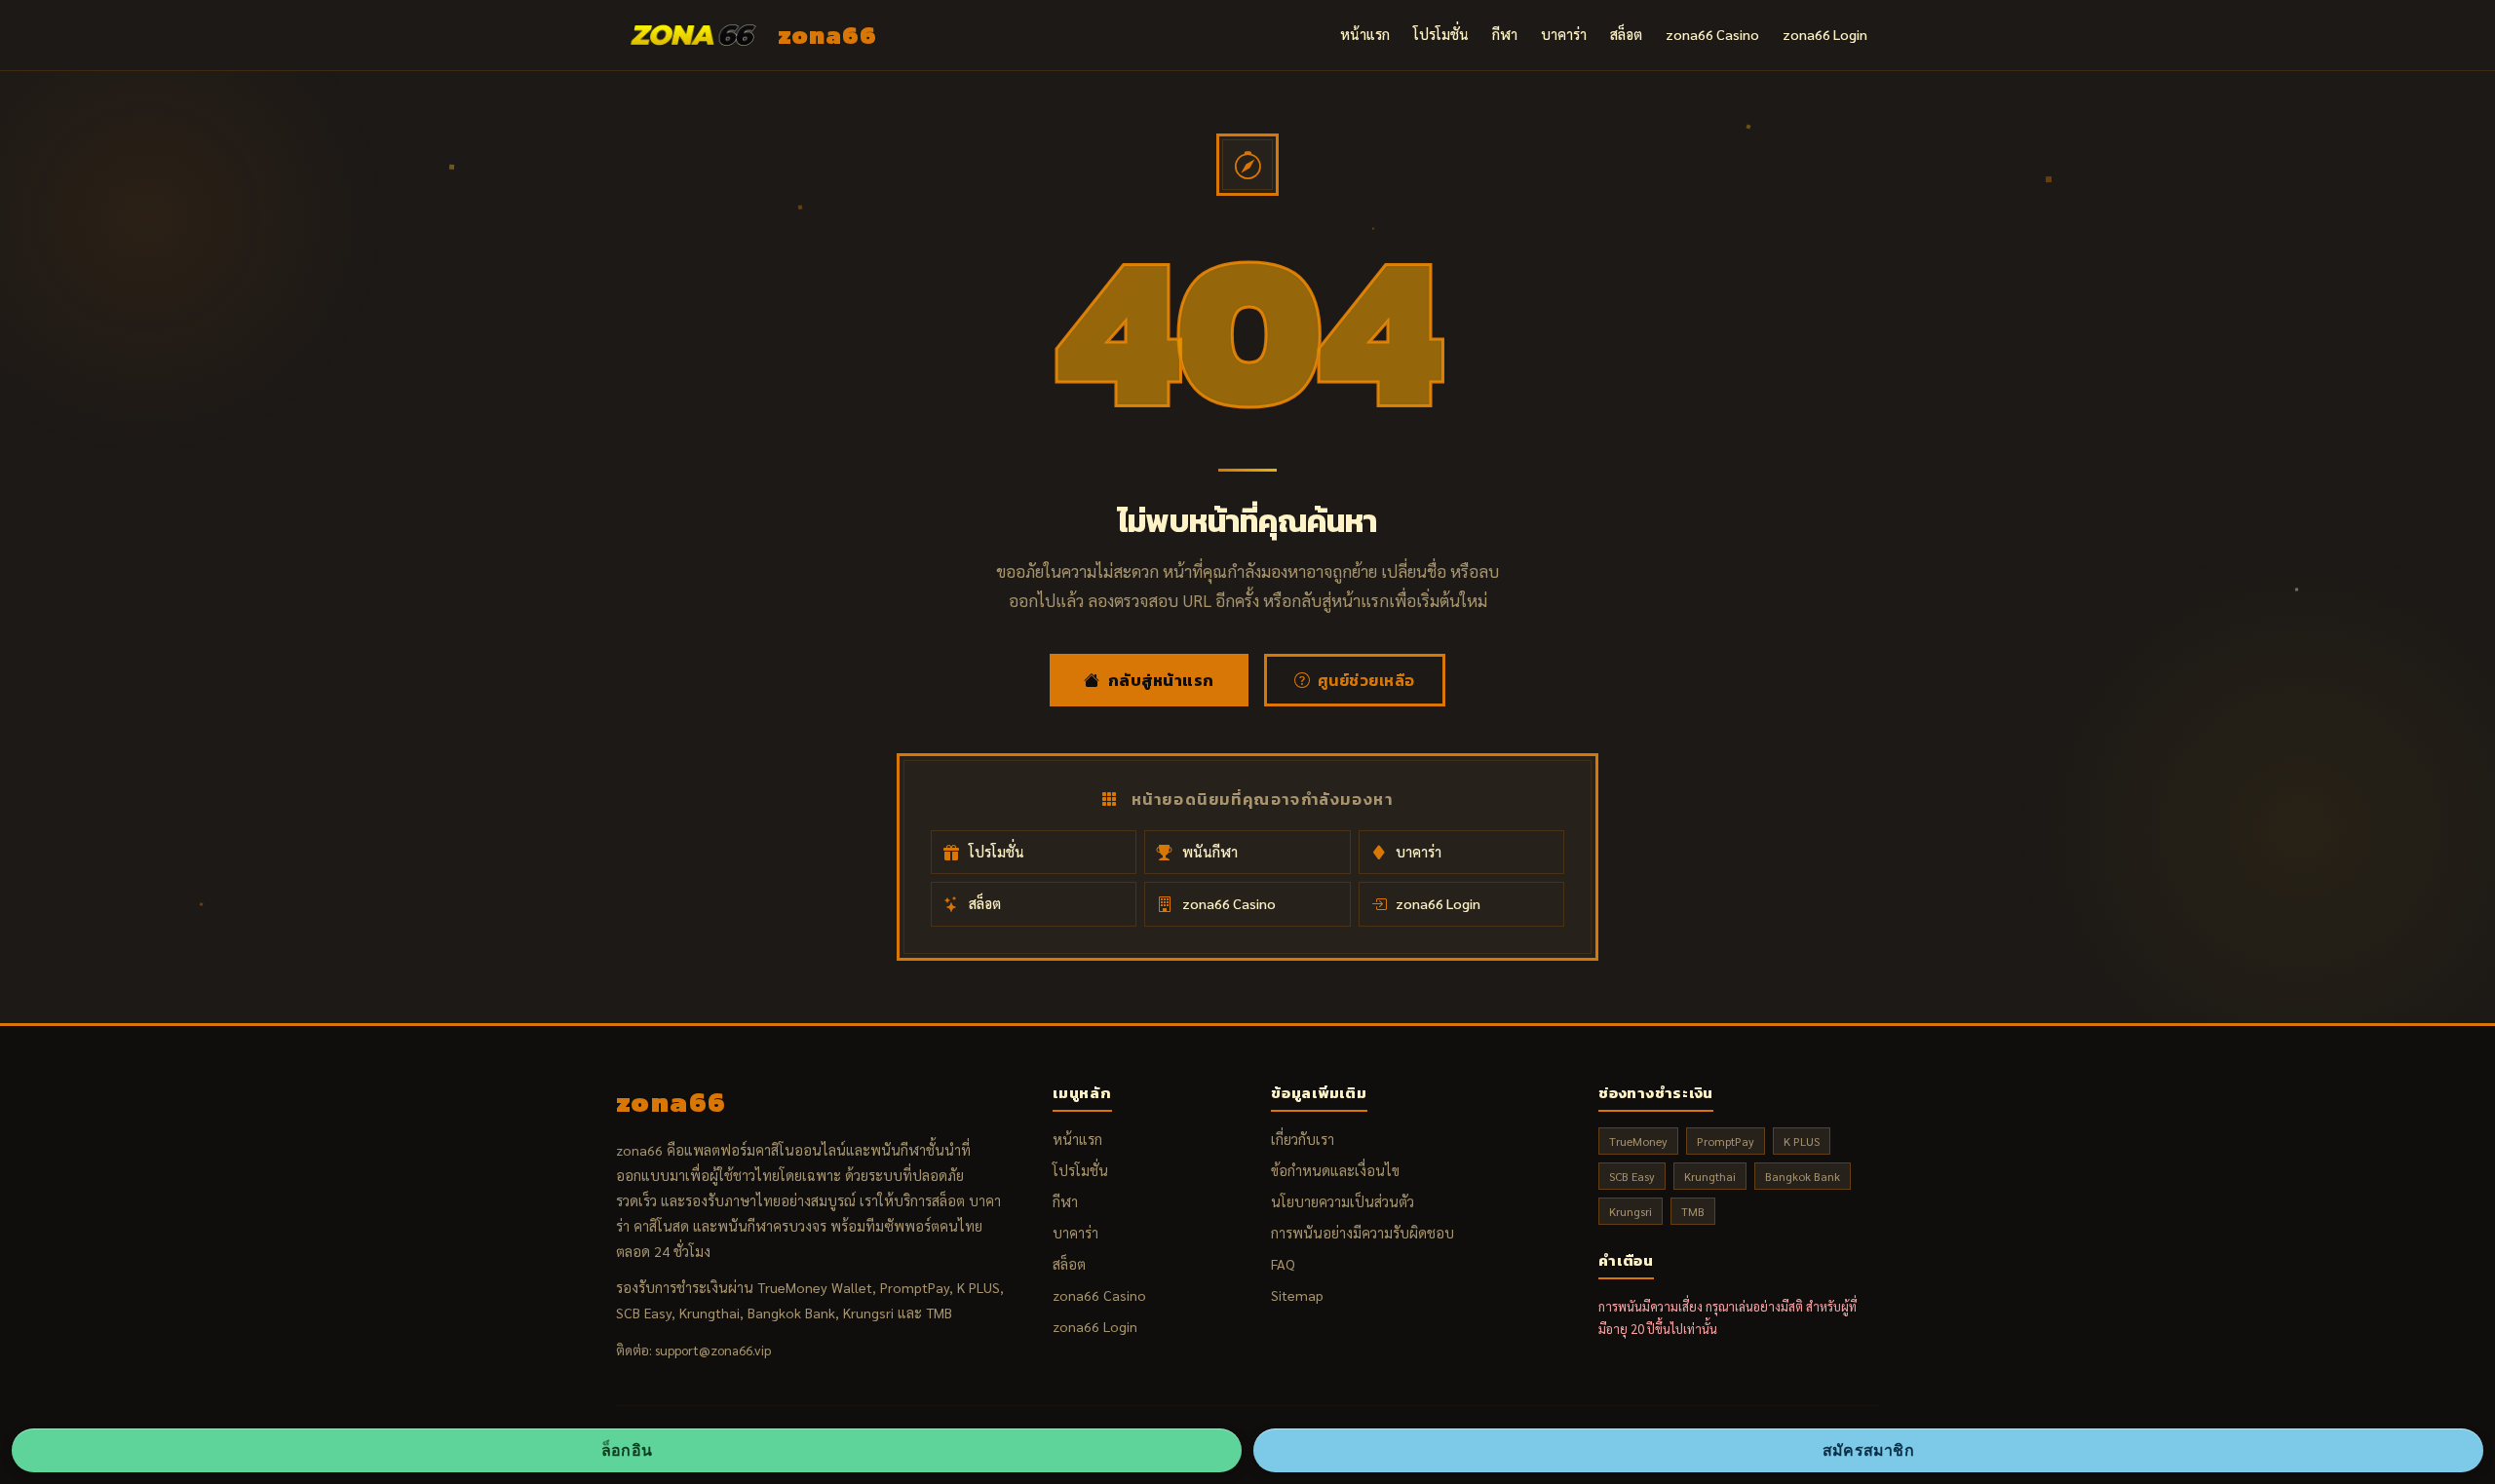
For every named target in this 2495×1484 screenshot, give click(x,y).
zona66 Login (1825, 34)
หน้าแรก (1365, 34)
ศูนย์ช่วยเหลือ (1366, 680)
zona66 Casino (1712, 34)
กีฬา (1505, 34)
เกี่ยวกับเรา (1303, 1139)
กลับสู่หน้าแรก (1161, 680)
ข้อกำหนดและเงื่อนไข (1335, 1170)
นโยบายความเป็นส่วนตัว (1343, 1201)
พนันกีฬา (1210, 852)
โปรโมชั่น (1441, 34)
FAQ (1283, 1264)
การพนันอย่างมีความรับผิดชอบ (1363, 1233)
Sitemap (1297, 1295)
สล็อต (1626, 34)
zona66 (827, 35)
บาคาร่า (1564, 34)
